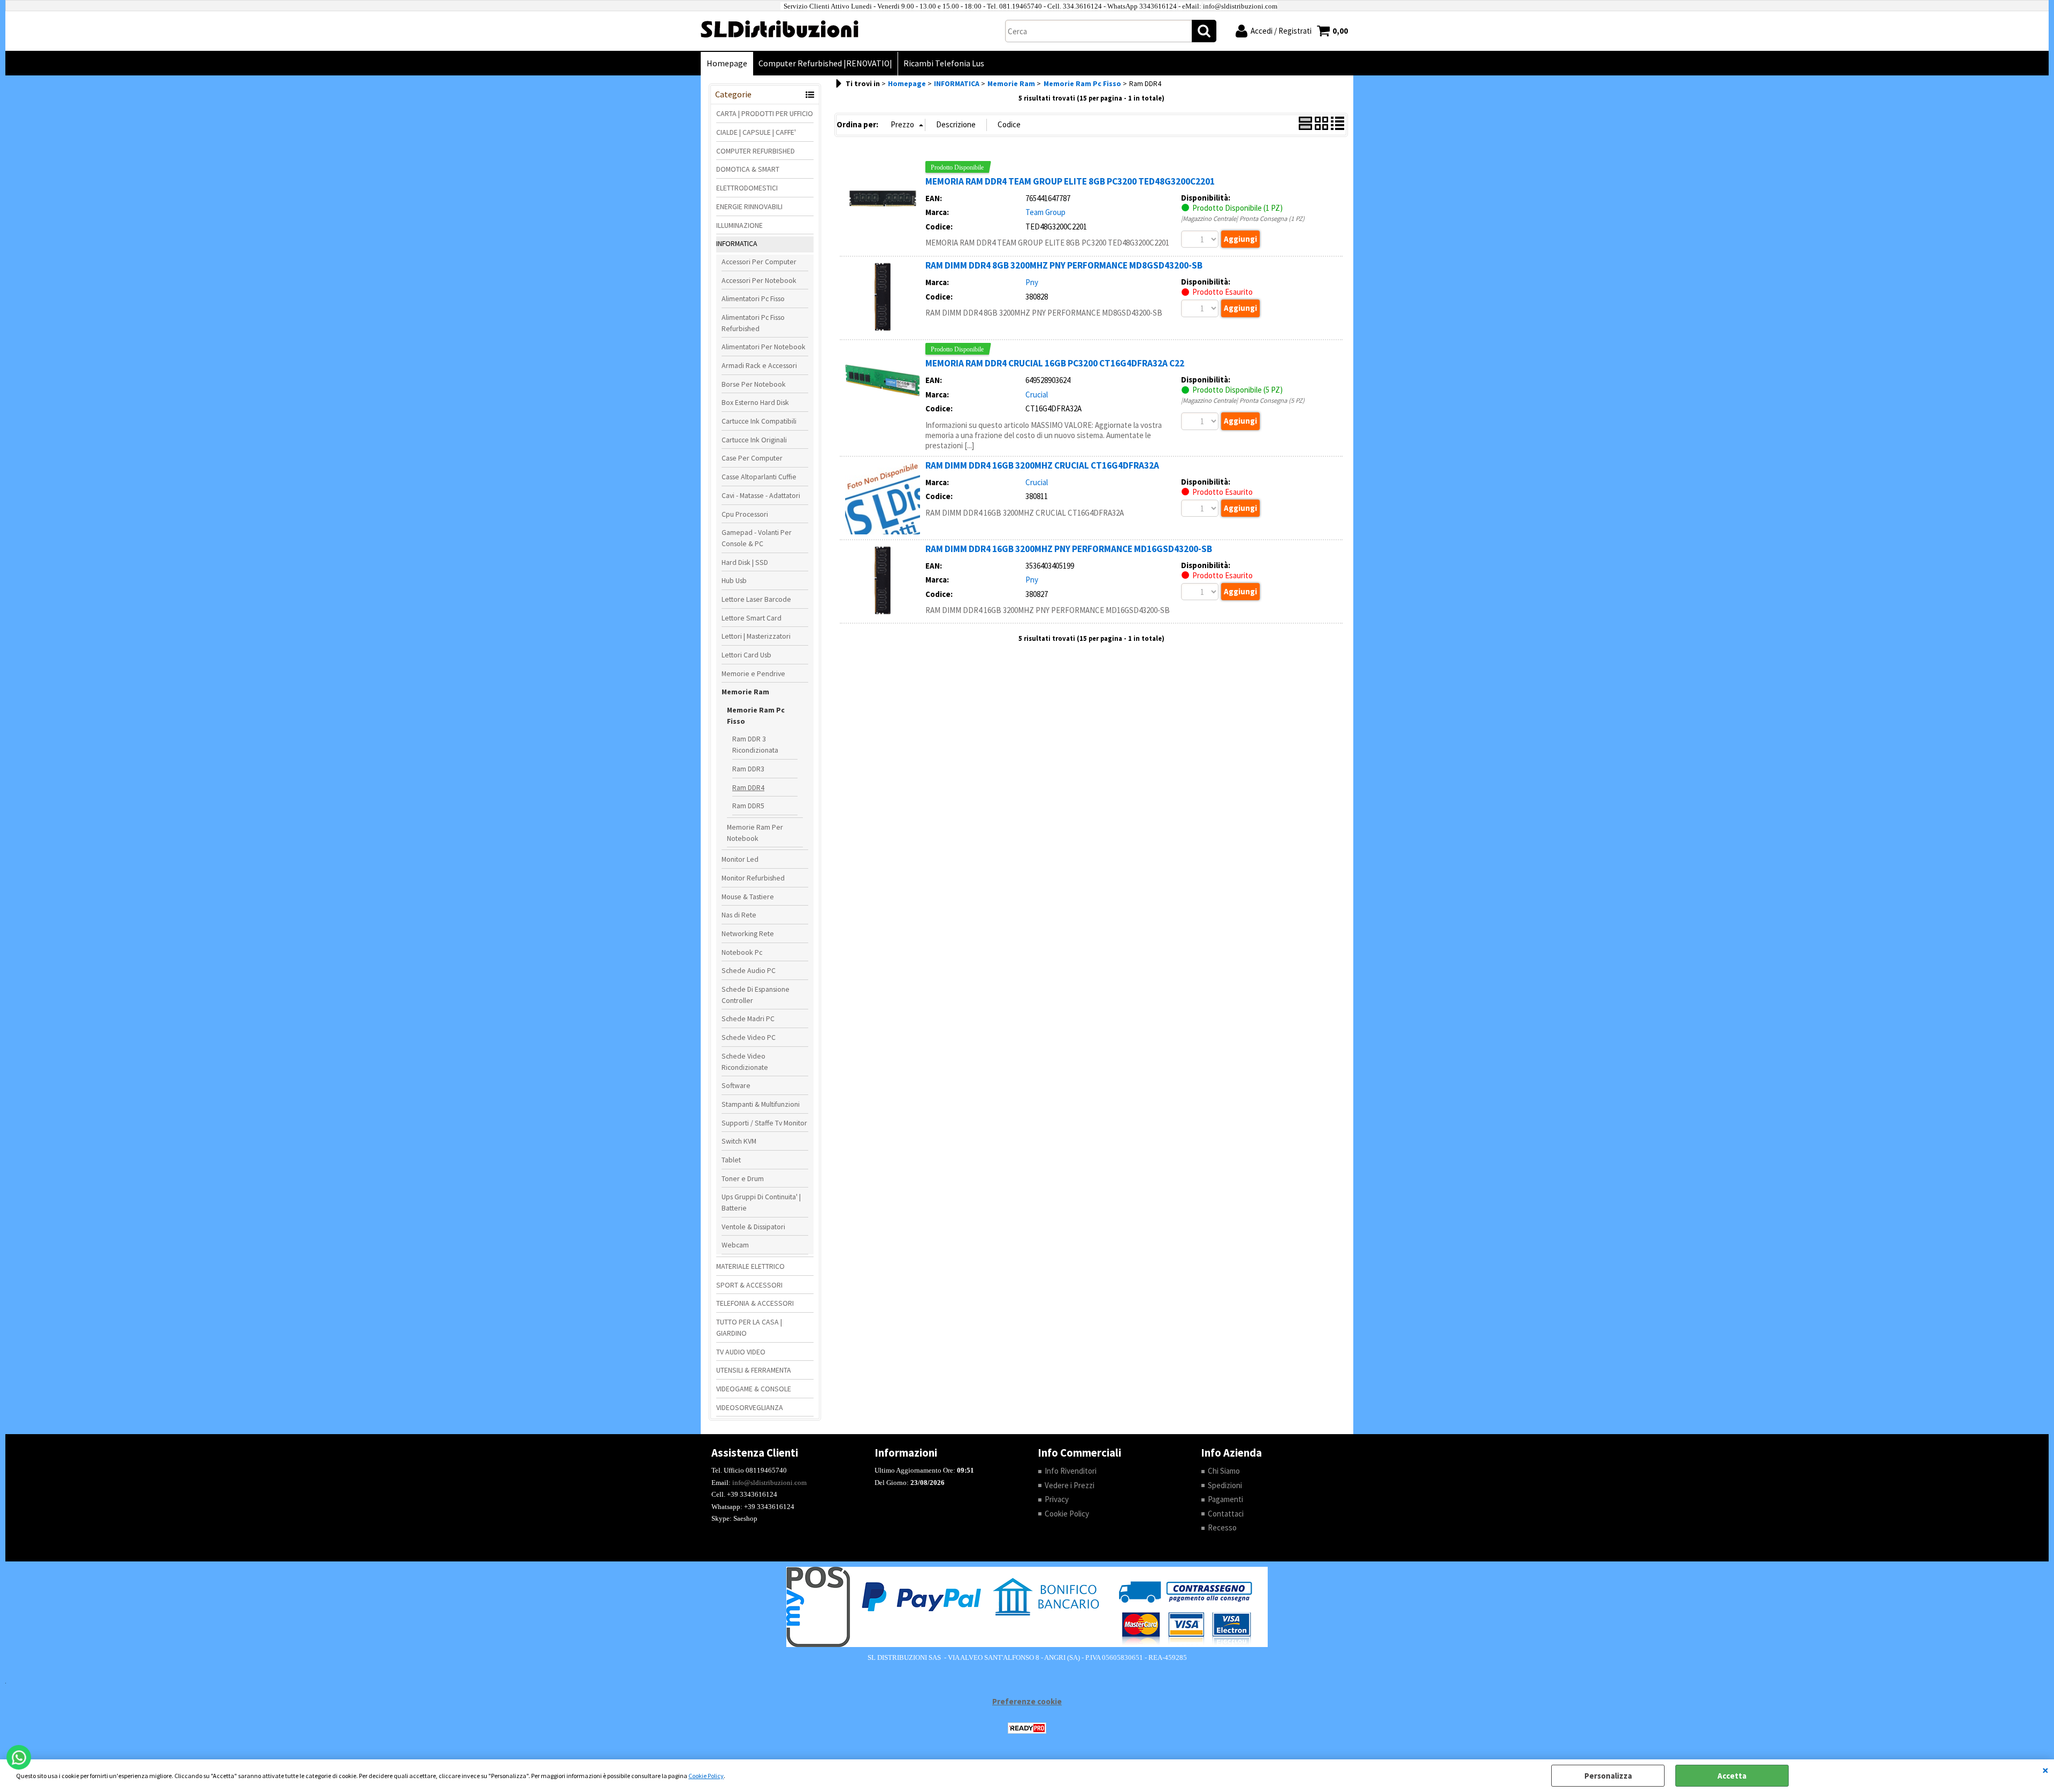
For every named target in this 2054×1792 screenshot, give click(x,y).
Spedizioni (1225, 1485)
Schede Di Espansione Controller (756, 995)
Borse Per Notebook (754, 384)
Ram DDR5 (748, 806)
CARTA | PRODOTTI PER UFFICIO (765, 113)
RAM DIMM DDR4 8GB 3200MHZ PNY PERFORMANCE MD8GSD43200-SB (1064, 265)
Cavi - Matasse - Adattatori (761, 495)
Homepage (727, 63)
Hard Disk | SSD (745, 562)
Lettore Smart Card (752, 618)
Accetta (1732, 1776)
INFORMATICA (737, 243)
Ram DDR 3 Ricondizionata (755, 744)
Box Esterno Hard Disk (755, 402)
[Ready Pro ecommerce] (1027, 1728)
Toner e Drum (743, 1178)
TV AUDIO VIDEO (741, 1352)
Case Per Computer (752, 458)
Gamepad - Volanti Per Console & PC (757, 538)
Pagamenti (1225, 1499)
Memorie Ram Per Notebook (755, 833)
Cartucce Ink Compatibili (759, 421)
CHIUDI (2045, 1770)
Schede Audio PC (749, 970)
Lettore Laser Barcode (756, 599)
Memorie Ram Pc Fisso (756, 715)
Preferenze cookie (1027, 1701)
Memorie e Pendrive (753, 673)
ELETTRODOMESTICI (747, 188)
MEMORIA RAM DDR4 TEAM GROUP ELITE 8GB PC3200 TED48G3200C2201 (1070, 181)
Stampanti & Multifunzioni (761, 1104)
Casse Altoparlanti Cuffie (759, 477)
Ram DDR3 (748, 769)
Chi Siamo (1224, 1471)
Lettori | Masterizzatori (756, 636)
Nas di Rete (739, 915)
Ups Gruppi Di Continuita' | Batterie (761, 1202)
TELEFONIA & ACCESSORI (755, 1303)
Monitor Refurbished (753, 878)
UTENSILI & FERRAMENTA (754, 1370)
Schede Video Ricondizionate (745, 1062)
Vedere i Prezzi (1070, 1485)
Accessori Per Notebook (759, 280)
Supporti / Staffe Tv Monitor (764, 1123)
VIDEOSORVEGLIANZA (750, 1407)
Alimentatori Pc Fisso (753, 298)
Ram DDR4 (748, 787)
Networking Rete (748, 933)
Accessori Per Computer (759, 262)
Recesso (1222, 1527)
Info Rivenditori (1071, 1471)
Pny (1032, 282)
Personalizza (1608, 1776)
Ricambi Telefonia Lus (944, 63)
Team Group (1045, 212)
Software (736, 1085)
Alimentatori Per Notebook (764, 347)
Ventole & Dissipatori (753, 1227)
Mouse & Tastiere (748, 897)
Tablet (731, 1160)
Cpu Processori (745, 514)
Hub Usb (734, 580)
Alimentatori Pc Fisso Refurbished (753, 323)
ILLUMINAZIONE (739, 225)
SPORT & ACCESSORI (749, 1285)
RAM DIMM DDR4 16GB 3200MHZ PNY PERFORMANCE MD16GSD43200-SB (1069, 549)
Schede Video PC (749, 1037)
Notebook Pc (742, 952)
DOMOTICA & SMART (748, 169)
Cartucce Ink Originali (754, 440)
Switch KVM (739, 1141)
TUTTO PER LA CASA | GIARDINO (749, 1327)
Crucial (1037, 395)
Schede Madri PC (748, 1018)
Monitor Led (740, 859)
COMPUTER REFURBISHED (756, 151)
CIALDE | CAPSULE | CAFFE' (756, 132)
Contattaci (1226, 1514)
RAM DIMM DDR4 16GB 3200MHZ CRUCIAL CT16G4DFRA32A (1042, 465)
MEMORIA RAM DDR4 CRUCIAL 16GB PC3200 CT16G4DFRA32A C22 (1055, 363)
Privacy (1057, 1499)
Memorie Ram (745, 692)
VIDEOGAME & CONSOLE (754, 1389)
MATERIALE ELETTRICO (750, 1266)
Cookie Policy (706, 1776)
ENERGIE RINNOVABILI (749, 206)
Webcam (735, 1245)
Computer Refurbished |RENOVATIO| (825, 63)
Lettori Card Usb (746, 655)
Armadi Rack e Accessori (759, 365)
